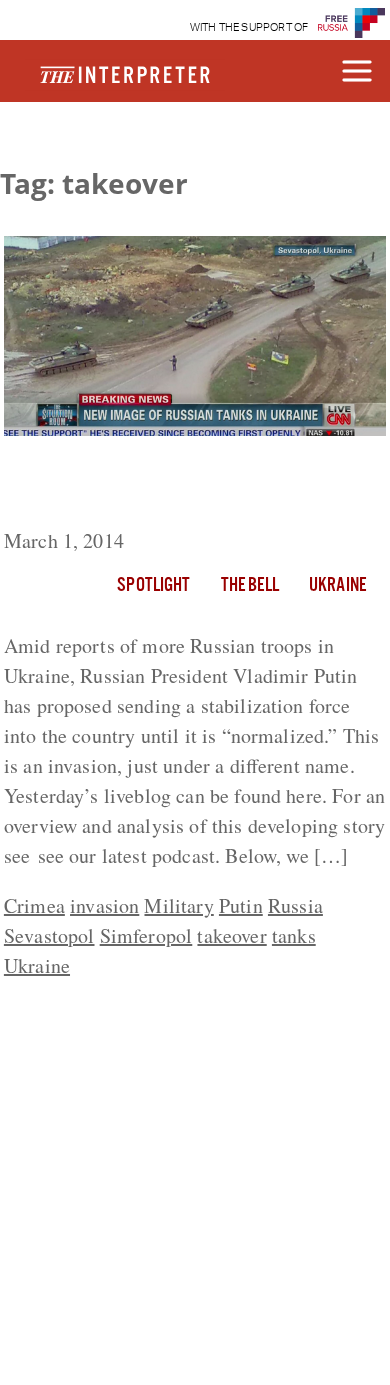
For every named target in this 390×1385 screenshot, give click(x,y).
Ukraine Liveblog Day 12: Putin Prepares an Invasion (159, 486)
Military (178, 905)
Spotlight (153, 586)
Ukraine (337, 586)
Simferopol (146, 935)
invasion (104, 905)
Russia (295, 905)
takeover (231, 935)
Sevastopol (49, 935)
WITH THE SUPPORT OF (249, 27)
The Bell (250, 586)
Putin (241, 905)
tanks (294, 935)
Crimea (34, 905)
